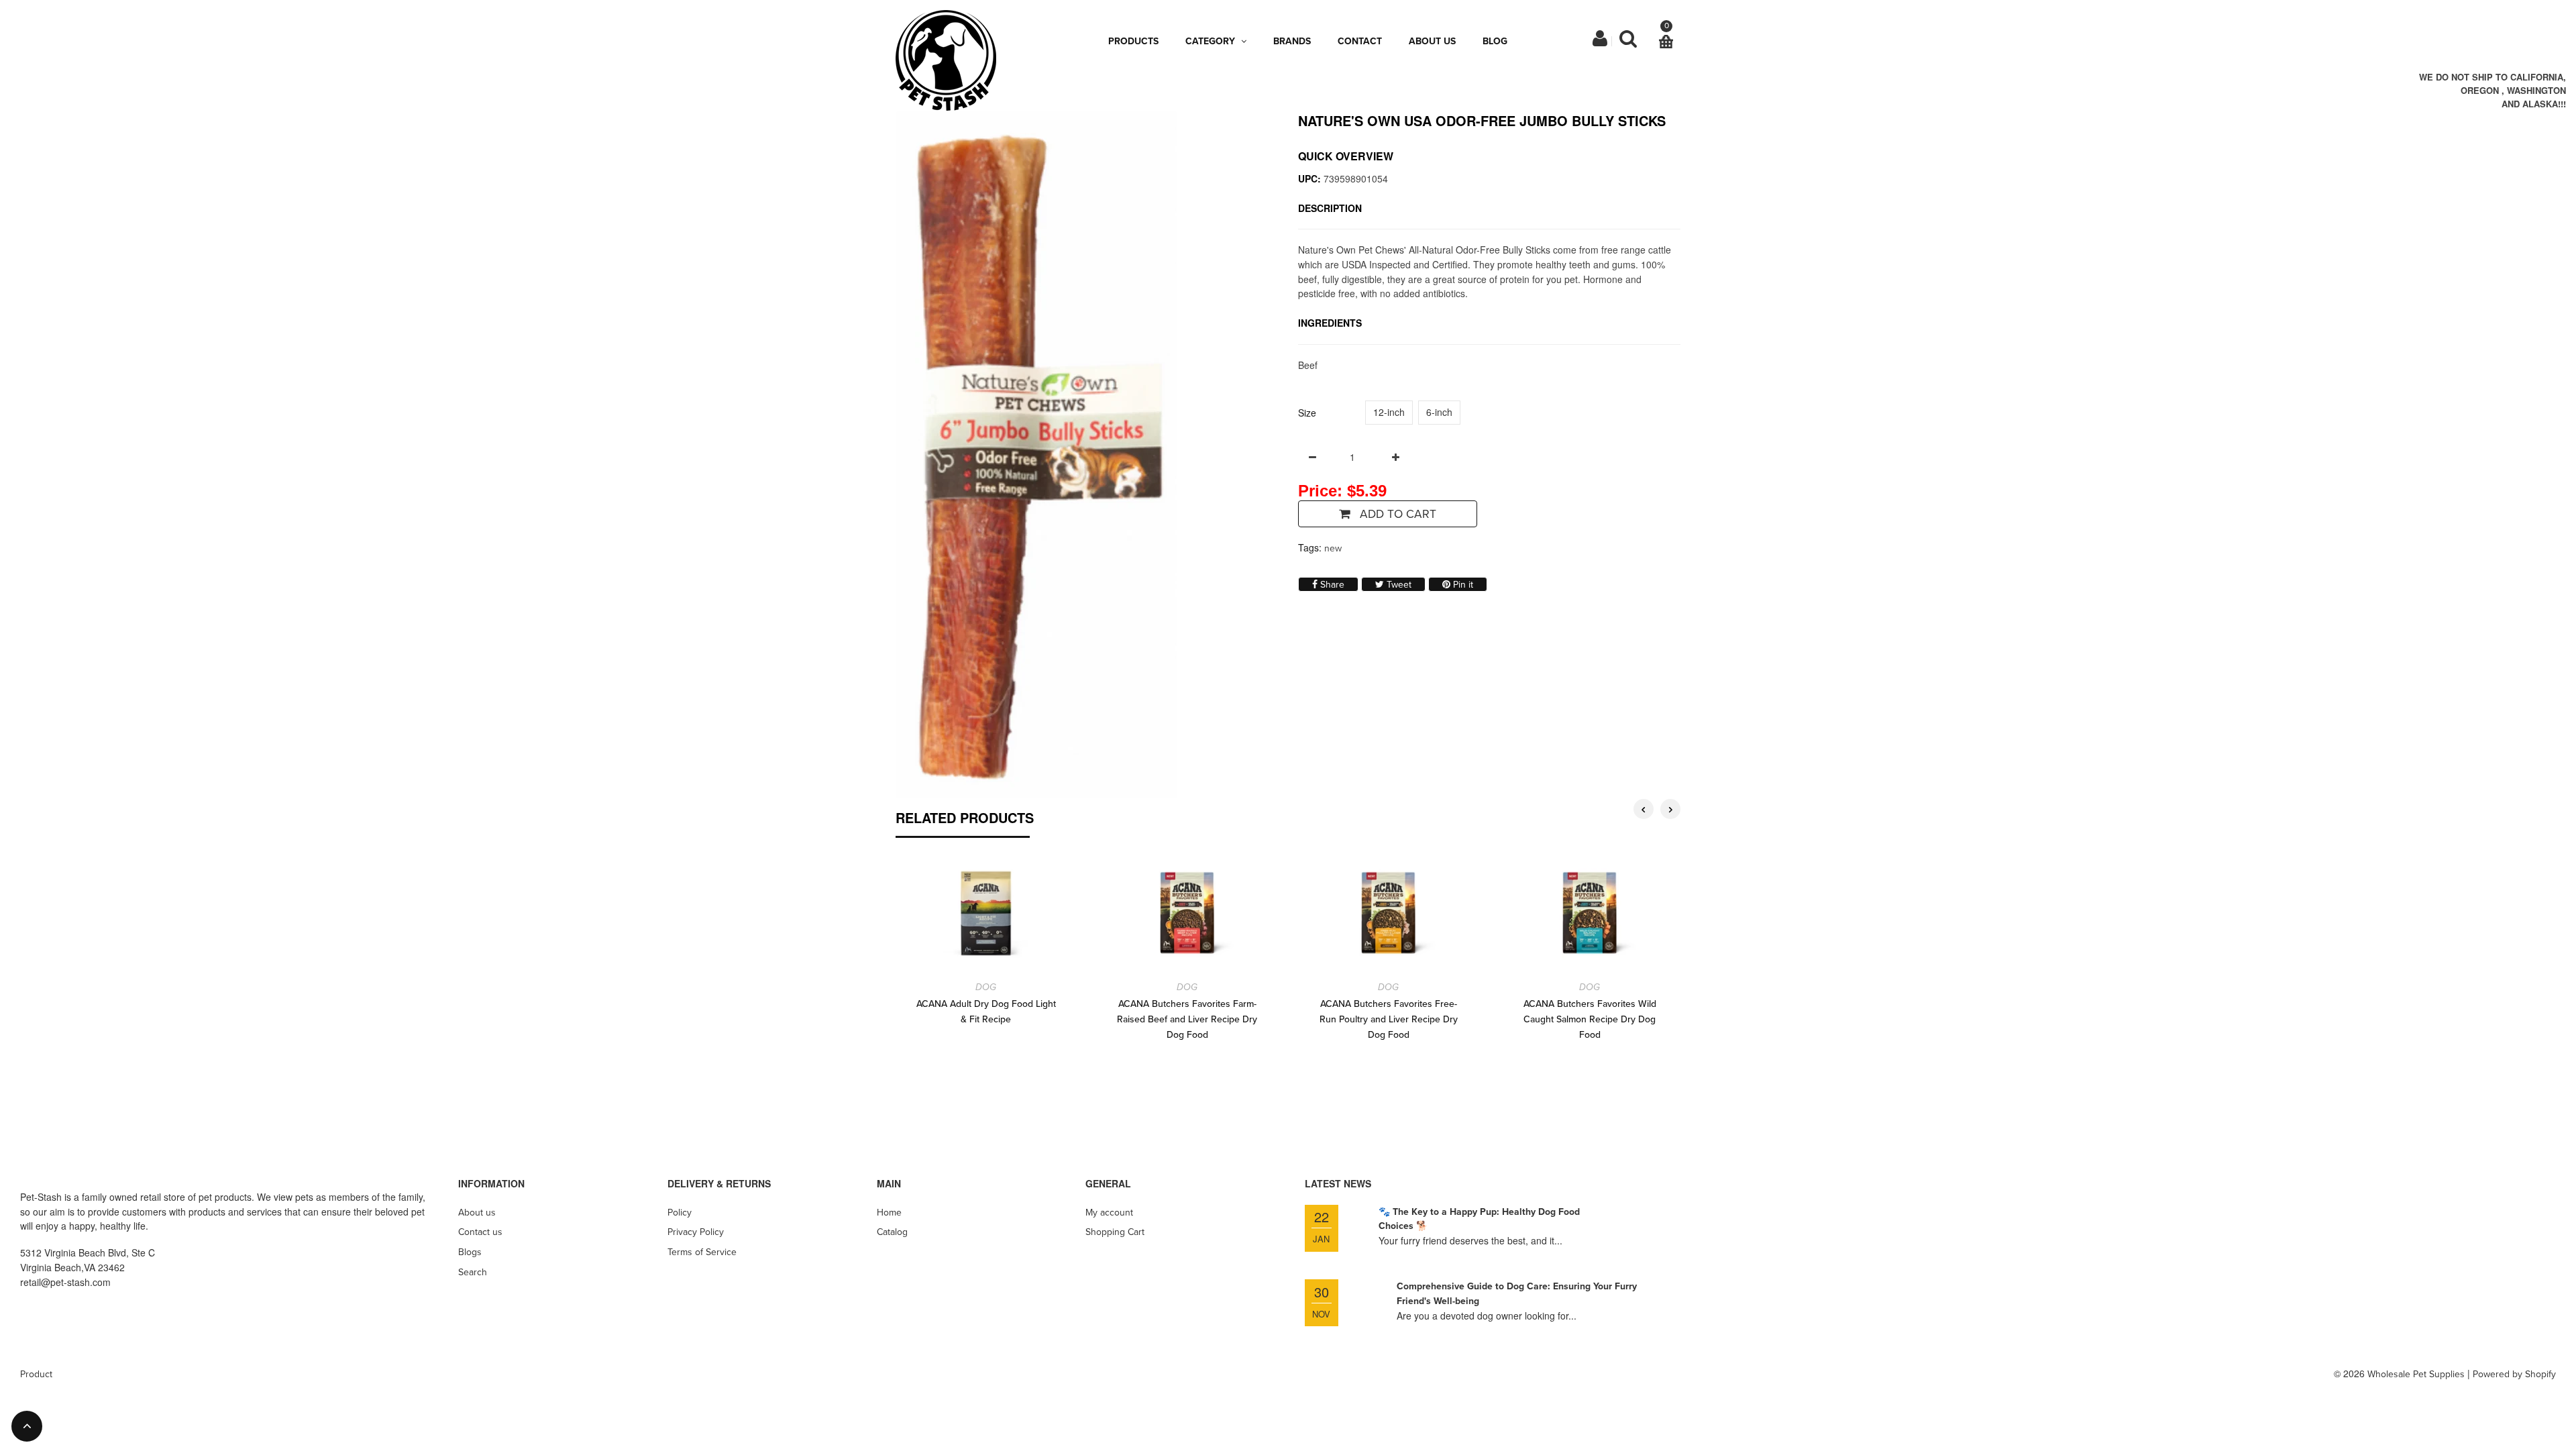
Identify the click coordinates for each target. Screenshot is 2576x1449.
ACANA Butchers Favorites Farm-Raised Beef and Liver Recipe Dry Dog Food (1187, 1019)
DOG (986, 987)
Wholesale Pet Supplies (2416, 1374)
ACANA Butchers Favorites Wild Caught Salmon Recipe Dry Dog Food (1590, 1019)
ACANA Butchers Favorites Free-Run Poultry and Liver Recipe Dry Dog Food (1389, 1019)
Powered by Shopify (2514, 1374)
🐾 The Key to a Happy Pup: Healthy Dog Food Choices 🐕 (1479, 1219)
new (1333, 548)
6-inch (1439, 412)
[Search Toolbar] (1628, 42)
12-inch (1389, 412)
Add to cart (1396, 514)
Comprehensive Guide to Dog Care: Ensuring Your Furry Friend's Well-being (1517, 1294)
